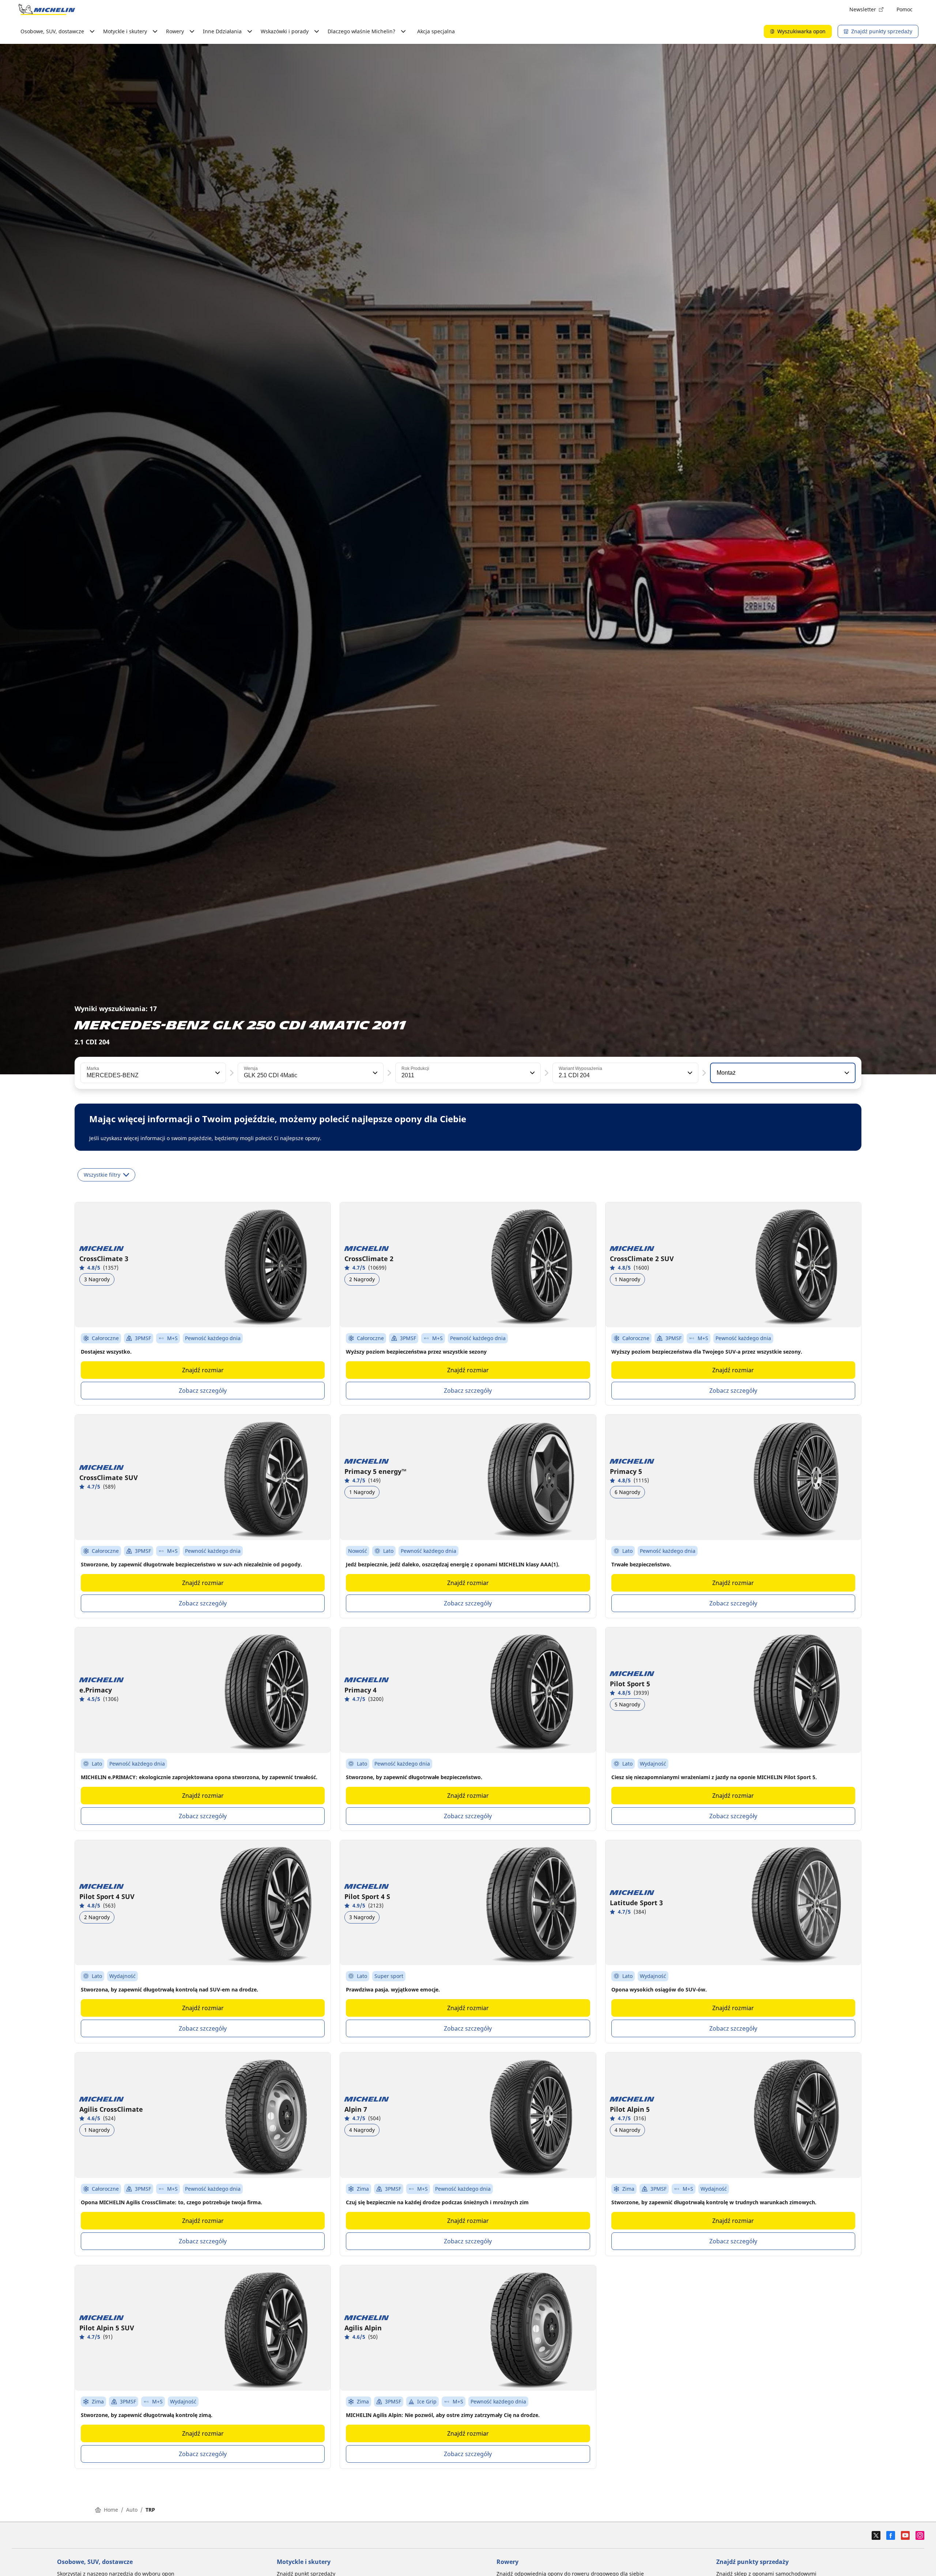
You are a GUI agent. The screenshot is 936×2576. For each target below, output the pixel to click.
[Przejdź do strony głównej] (47, 10)
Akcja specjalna (436, 31)
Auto (132, 2510)
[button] (217, 1073)
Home (111, 2510)
